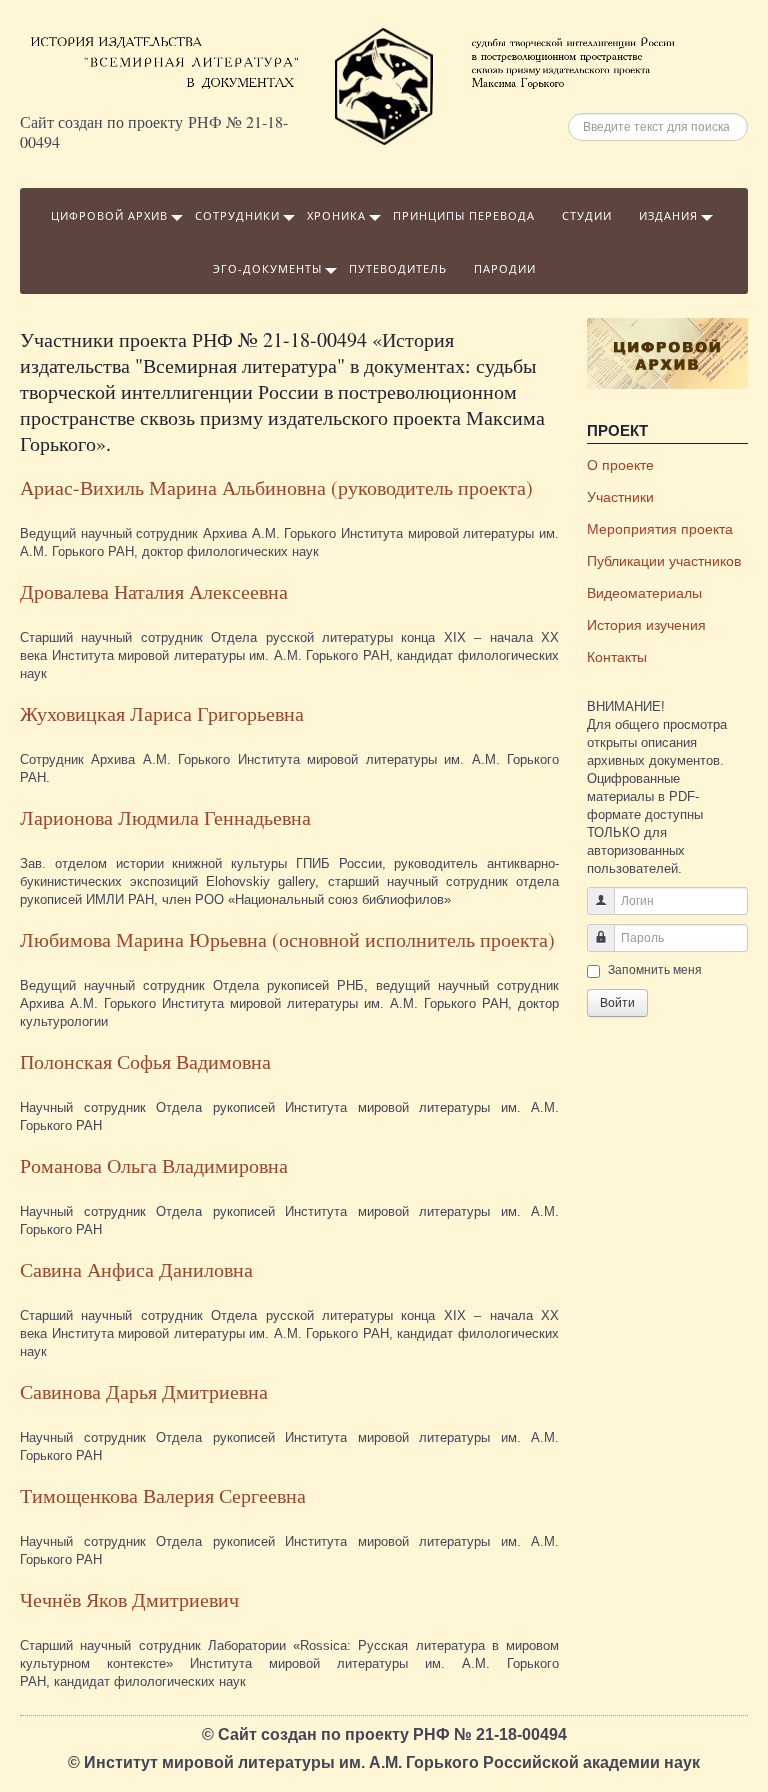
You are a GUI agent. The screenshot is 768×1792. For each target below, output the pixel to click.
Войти (617, 1003)
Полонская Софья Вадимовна (145, 1061)
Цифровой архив (109, 215)
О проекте (620, 465)
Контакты (617, 657)
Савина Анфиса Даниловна (136, 1269)
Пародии (505, 268)
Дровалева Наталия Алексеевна (154, 591)
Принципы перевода (464, 215)
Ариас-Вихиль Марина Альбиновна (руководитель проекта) (276, 487)
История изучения (646, 625)
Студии (587, 215)
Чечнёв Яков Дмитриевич (129, 1599)
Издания (668, 215)
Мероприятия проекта (660, 529)
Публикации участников (664, 561)
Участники (620, 497)
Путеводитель (398, 268)
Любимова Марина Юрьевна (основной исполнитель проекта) (287, 939)
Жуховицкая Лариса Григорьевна (162, 713)
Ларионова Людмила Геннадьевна (165, 817)
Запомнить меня (655, 970)
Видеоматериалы (644, 593)
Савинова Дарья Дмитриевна (144, 1391)
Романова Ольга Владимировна (154, 1165)
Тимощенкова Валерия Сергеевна (163, 1495)
